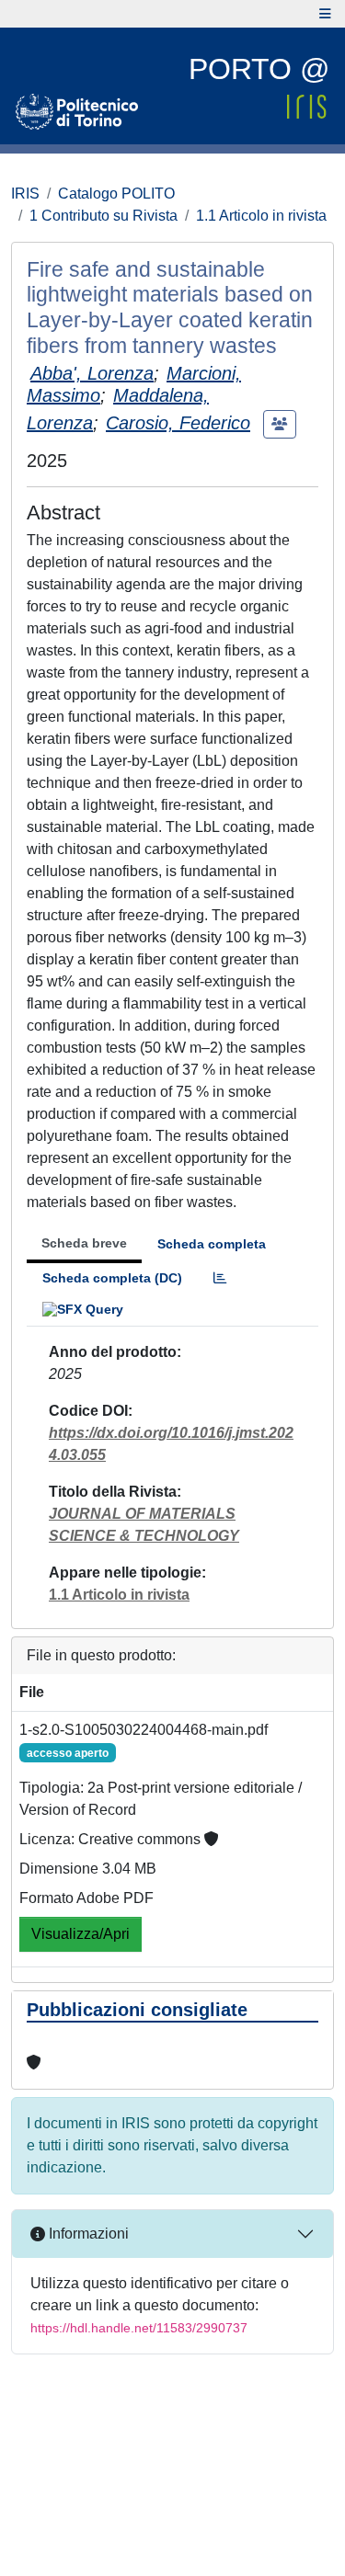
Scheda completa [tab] (212, 1244)
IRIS (25, 194)
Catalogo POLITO (116, 194)
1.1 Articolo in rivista (261, 216)
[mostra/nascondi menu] (325, 14)
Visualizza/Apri (80, 1934)
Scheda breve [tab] (84, 1243)
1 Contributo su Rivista (103, 216)
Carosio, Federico (178, 423)
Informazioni (87, 2234)
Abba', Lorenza (92, 373)
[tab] (220, 1278)
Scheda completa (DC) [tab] (112, 1278)
